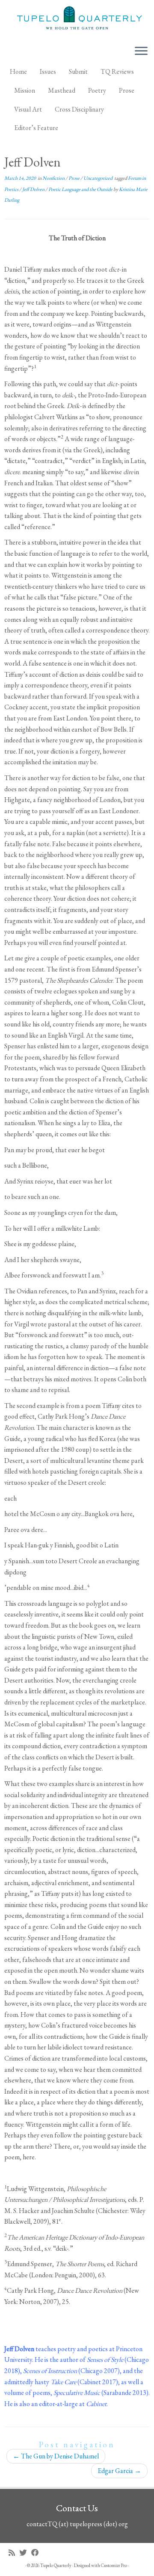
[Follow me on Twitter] (25, 2553)
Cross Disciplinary (79, 109)
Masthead (62, 90)
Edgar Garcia (119, 2471)
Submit (78, 71)
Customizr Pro (114, 2565)
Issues (48, 71)
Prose (127, 90)
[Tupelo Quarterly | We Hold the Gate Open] (77, 19)
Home (18, 71)
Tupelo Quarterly (56, 2565)
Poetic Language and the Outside (81, 189)
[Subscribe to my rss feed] (14, 2553)
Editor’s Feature (36, 128)
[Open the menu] (141, 51)
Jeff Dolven (34, 189)
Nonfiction (54, 178)
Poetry (97, 90)
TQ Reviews (117, 71)
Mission (25, 90)
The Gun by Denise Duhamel (56, 2456)
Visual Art (28, 109)
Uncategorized (98, 178)
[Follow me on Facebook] (37, 2553)
